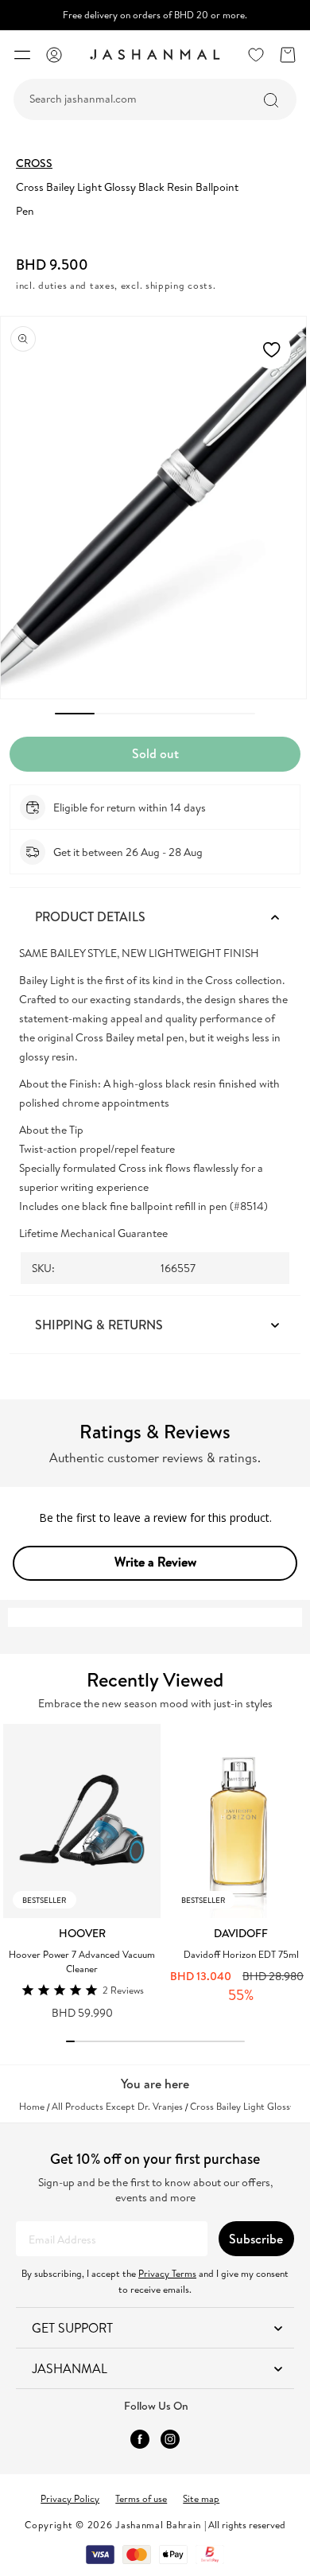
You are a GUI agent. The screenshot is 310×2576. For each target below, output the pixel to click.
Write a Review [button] (155, 1562)
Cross (34, 163)
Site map (201, 2498)
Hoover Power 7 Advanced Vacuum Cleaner (82, 1961)
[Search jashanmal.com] (271, 100)
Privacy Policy (70, 2498)
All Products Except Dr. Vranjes (117, 2107)
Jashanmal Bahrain (158, 2525)
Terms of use (141, 2498)
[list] (157, 1871)
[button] (22, 55)
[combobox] (155, 99)
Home (32, 2107)
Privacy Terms (167, 2273)
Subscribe (256, 2239)
